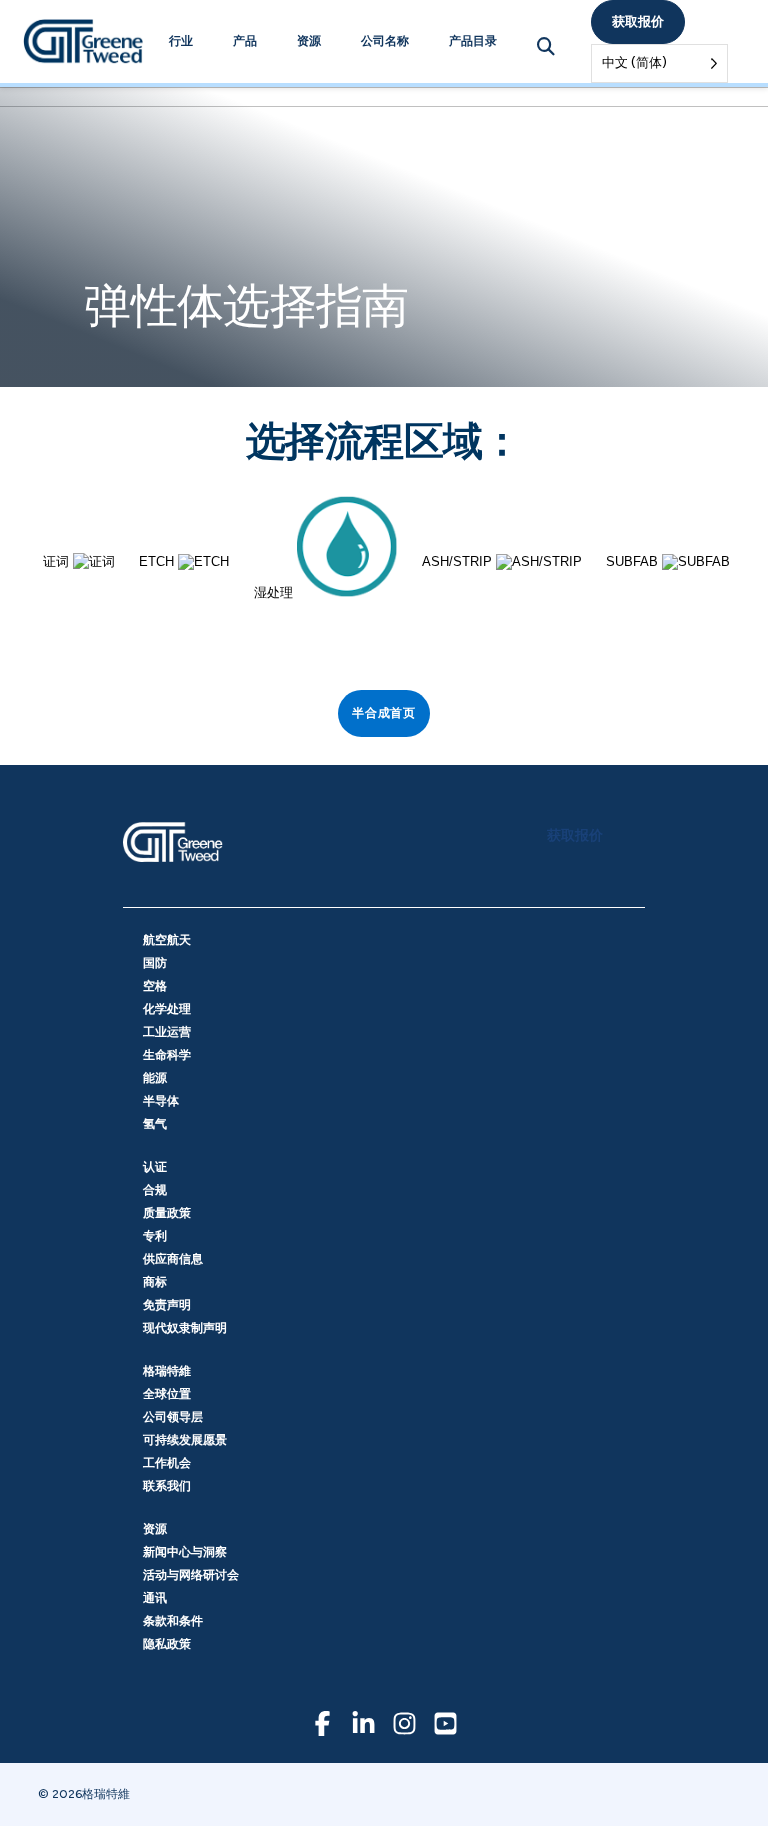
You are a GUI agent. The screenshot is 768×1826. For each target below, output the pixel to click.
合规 (155, 1190)
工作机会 (167, 1463)
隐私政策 (167, 1644)
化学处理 (167, 1009)
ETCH (158, 561)
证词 (58, 561)
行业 (181, 41)
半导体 (161, 1101)
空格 (155, 986)
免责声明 (167, 1305)
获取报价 (638, 21)
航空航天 (167, 940)
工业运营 (167, 1032)
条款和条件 (173, 1621)
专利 (155, 1236)
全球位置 (167, 1394)
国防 (155, 963)
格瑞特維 (167, 1371)
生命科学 (167, 1055)
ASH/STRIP (459, 561)
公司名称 (385, 41)
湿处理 (275, 592)
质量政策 (167, 1213)
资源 (309, 41)
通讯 (155, 1598)
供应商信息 (173, 1259)
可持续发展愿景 (185, 1440)
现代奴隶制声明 (185, 1328)
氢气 (155, 1124)
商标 (155, 1282)
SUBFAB (634, 561)
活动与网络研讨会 (191, 1575)
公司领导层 (173, 1417)
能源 (155, 1078)
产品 (245, 41)
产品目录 (473, 41)
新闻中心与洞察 (185, 1552)
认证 (155, 1167)
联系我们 (167, 1486)
